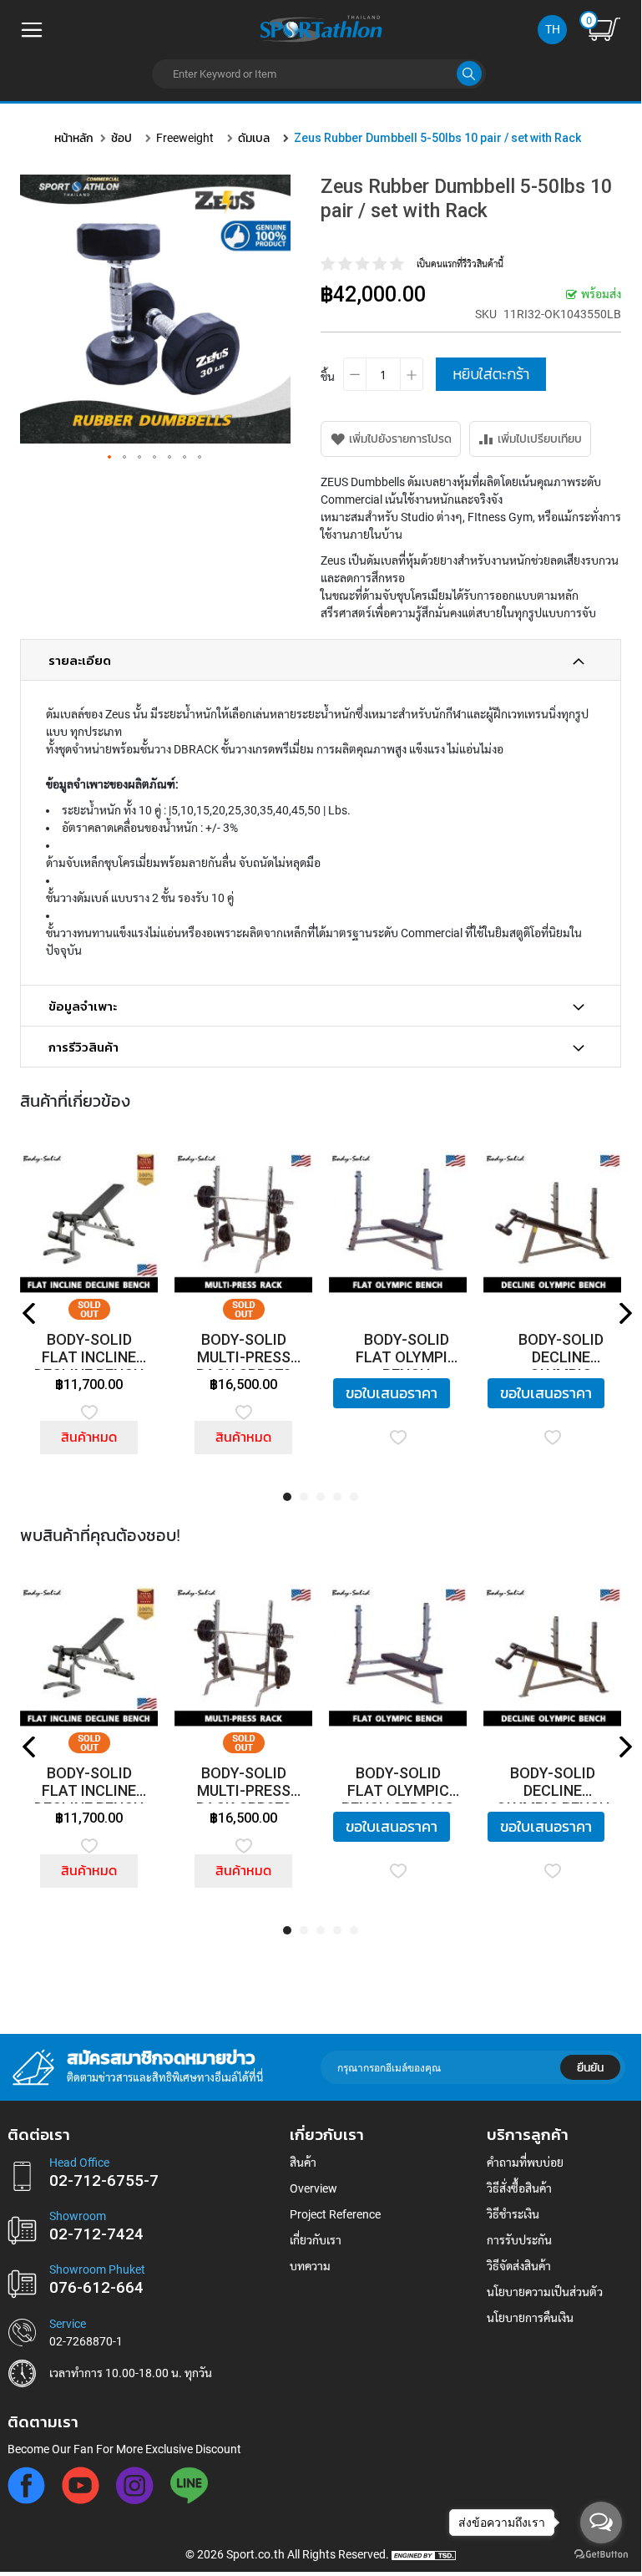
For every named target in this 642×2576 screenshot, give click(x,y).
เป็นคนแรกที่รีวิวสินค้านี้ (460, 264)
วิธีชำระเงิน (513, 2214)
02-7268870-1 (86, 2341)
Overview (313, 2188)
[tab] (321, 660)
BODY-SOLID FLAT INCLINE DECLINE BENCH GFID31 (89, 1350)
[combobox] (319, 74)
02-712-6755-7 (104, 2181)
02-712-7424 (96, 2234)
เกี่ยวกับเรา (316, 2240)
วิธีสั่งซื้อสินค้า (519, 2188)
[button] (110, 458)
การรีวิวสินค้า (83, 1047)
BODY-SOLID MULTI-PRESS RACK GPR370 (244, 1350)
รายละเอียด (80, 661)
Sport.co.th (255, 2554)
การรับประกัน (519, 2240)
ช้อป (121, 138)
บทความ (310, 2266)
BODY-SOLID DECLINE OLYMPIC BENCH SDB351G (561, 1350)
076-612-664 (96, 2288)
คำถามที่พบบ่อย (525, 2163)
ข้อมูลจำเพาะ (83, 1007)
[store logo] (321, 28)
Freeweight (185, 138)
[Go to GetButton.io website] (601, 2555)
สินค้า (303, 2163)
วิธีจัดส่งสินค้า (519, 2266)
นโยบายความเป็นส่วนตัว (545, 2292)
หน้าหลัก (74, 138)
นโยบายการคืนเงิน (530, 2318)
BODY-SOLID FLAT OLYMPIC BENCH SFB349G (407, 1350)
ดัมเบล (254, 138)
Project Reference (335, 2214)
